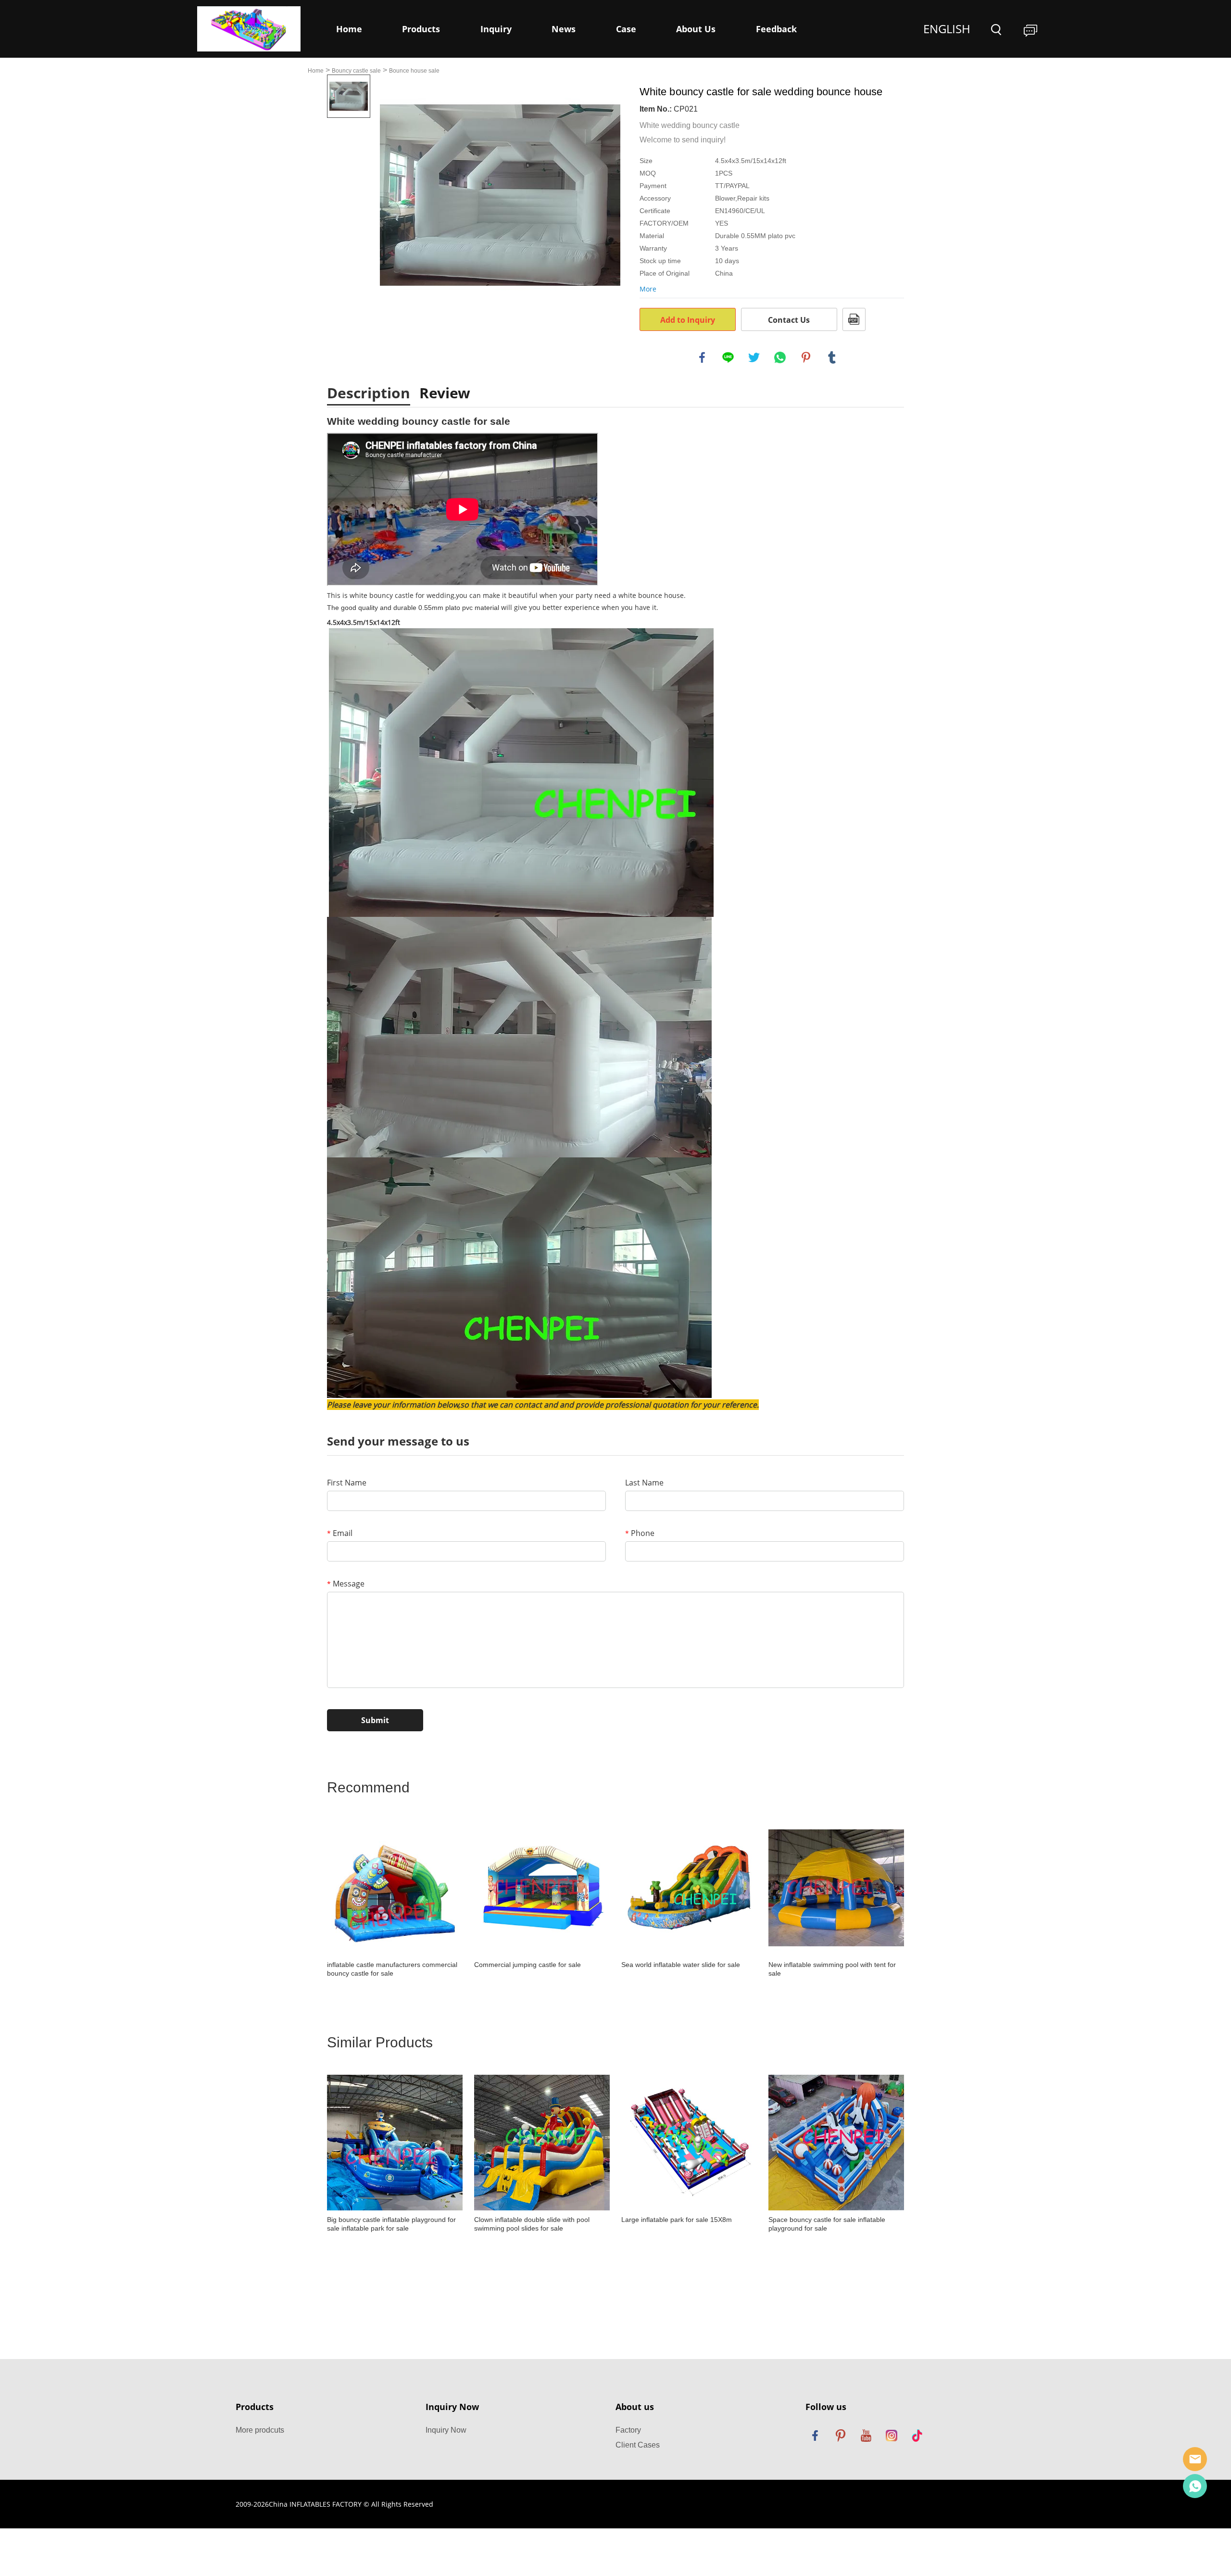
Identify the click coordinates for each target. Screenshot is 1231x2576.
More (648, 289)
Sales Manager (1195, 2459)
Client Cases (638, 2445)
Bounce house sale (414, 71)
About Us (696, 29)
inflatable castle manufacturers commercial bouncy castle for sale (392, 1969)
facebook (702, 357)
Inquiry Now (446, 2430)
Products (421, 29)
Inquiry (496, 29)
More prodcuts (260, 2430)
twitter (754, 357)
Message (346, 1584)
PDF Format (854, 319)
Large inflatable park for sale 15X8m (677, 2220)
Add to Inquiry (688, 320)
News (564, 29)
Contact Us (789, 320)
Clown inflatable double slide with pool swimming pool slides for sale (532, 2224)
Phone (640, 1533)
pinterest (806, 357)
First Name (347, 1483)
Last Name (644, 1483)
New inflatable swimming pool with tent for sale (832, 1969)
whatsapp (780, 357)
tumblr (832, 357)
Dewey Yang (1195, 2486)
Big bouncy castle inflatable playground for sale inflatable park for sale (391, 2224)
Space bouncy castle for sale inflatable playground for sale (827, 2224)
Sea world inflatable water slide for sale (681, 1965)
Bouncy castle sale (356, 71)
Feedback (776, 29)
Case (626, 29)
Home (349, 29)
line (728, 357)
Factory (628, 2430)
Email (340, 1533)
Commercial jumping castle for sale (528, 1965)
